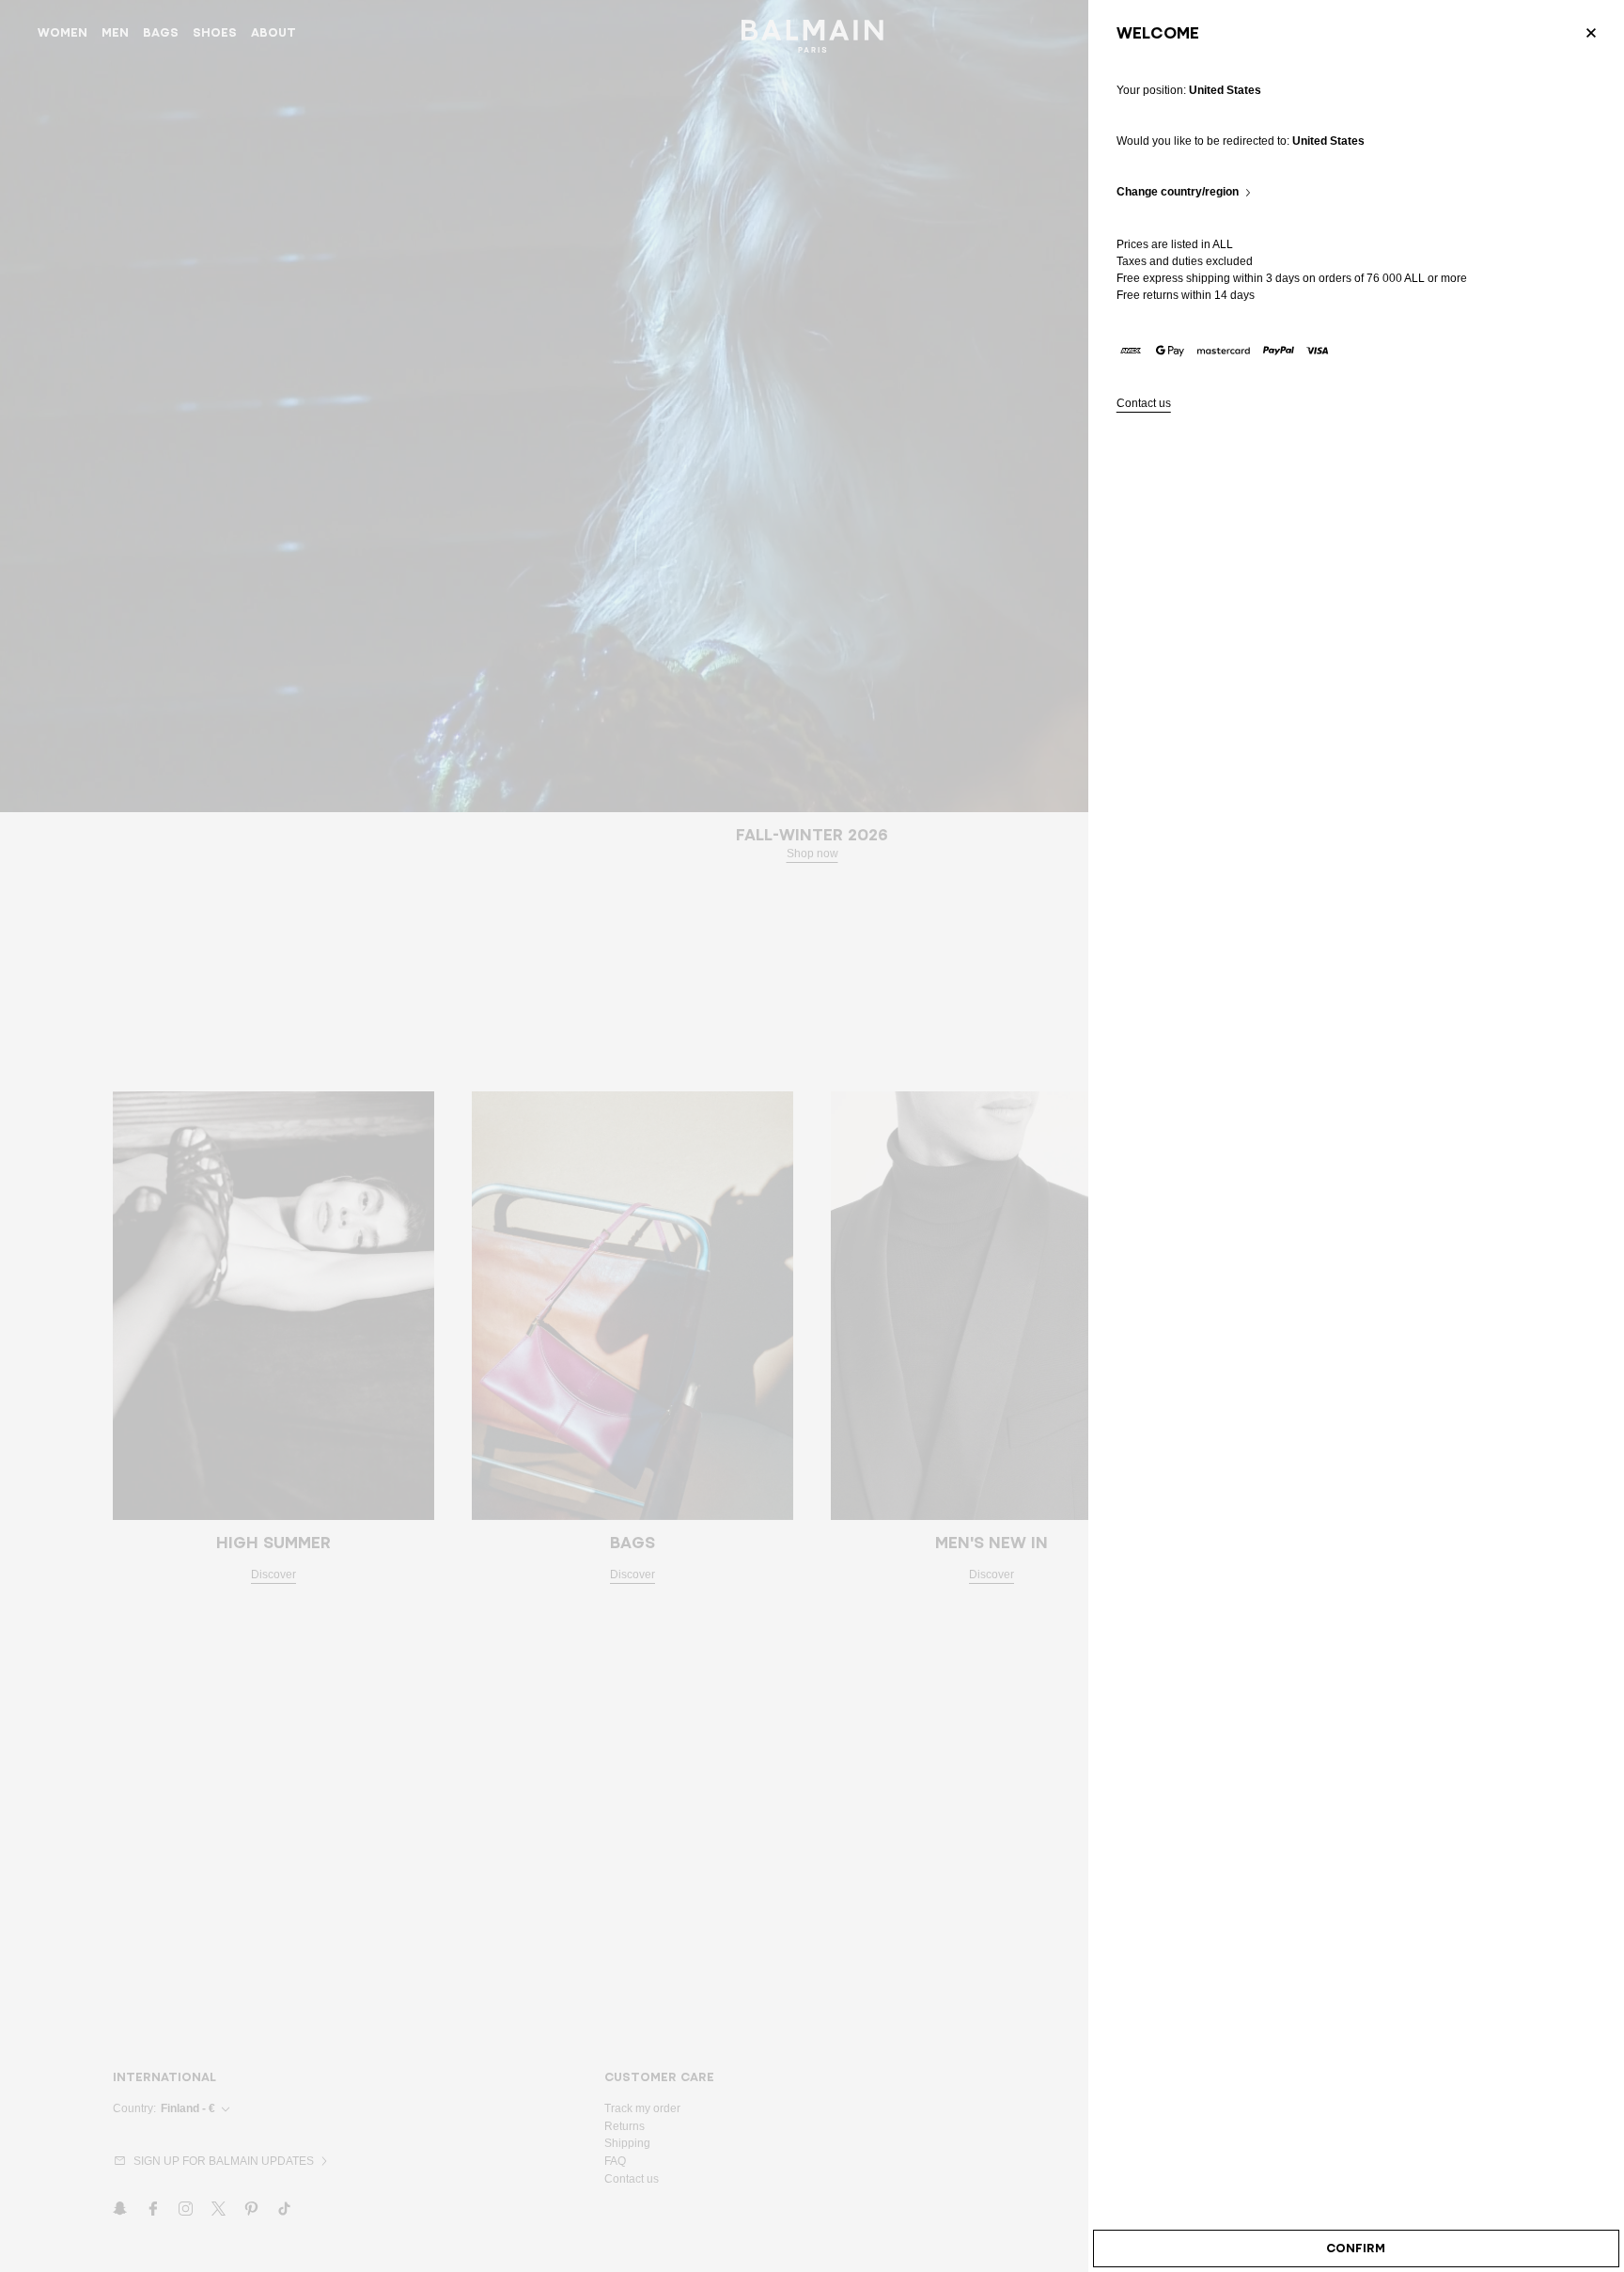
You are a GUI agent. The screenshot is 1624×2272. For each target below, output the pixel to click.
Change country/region (1178, 192)
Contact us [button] (1144, 404)
